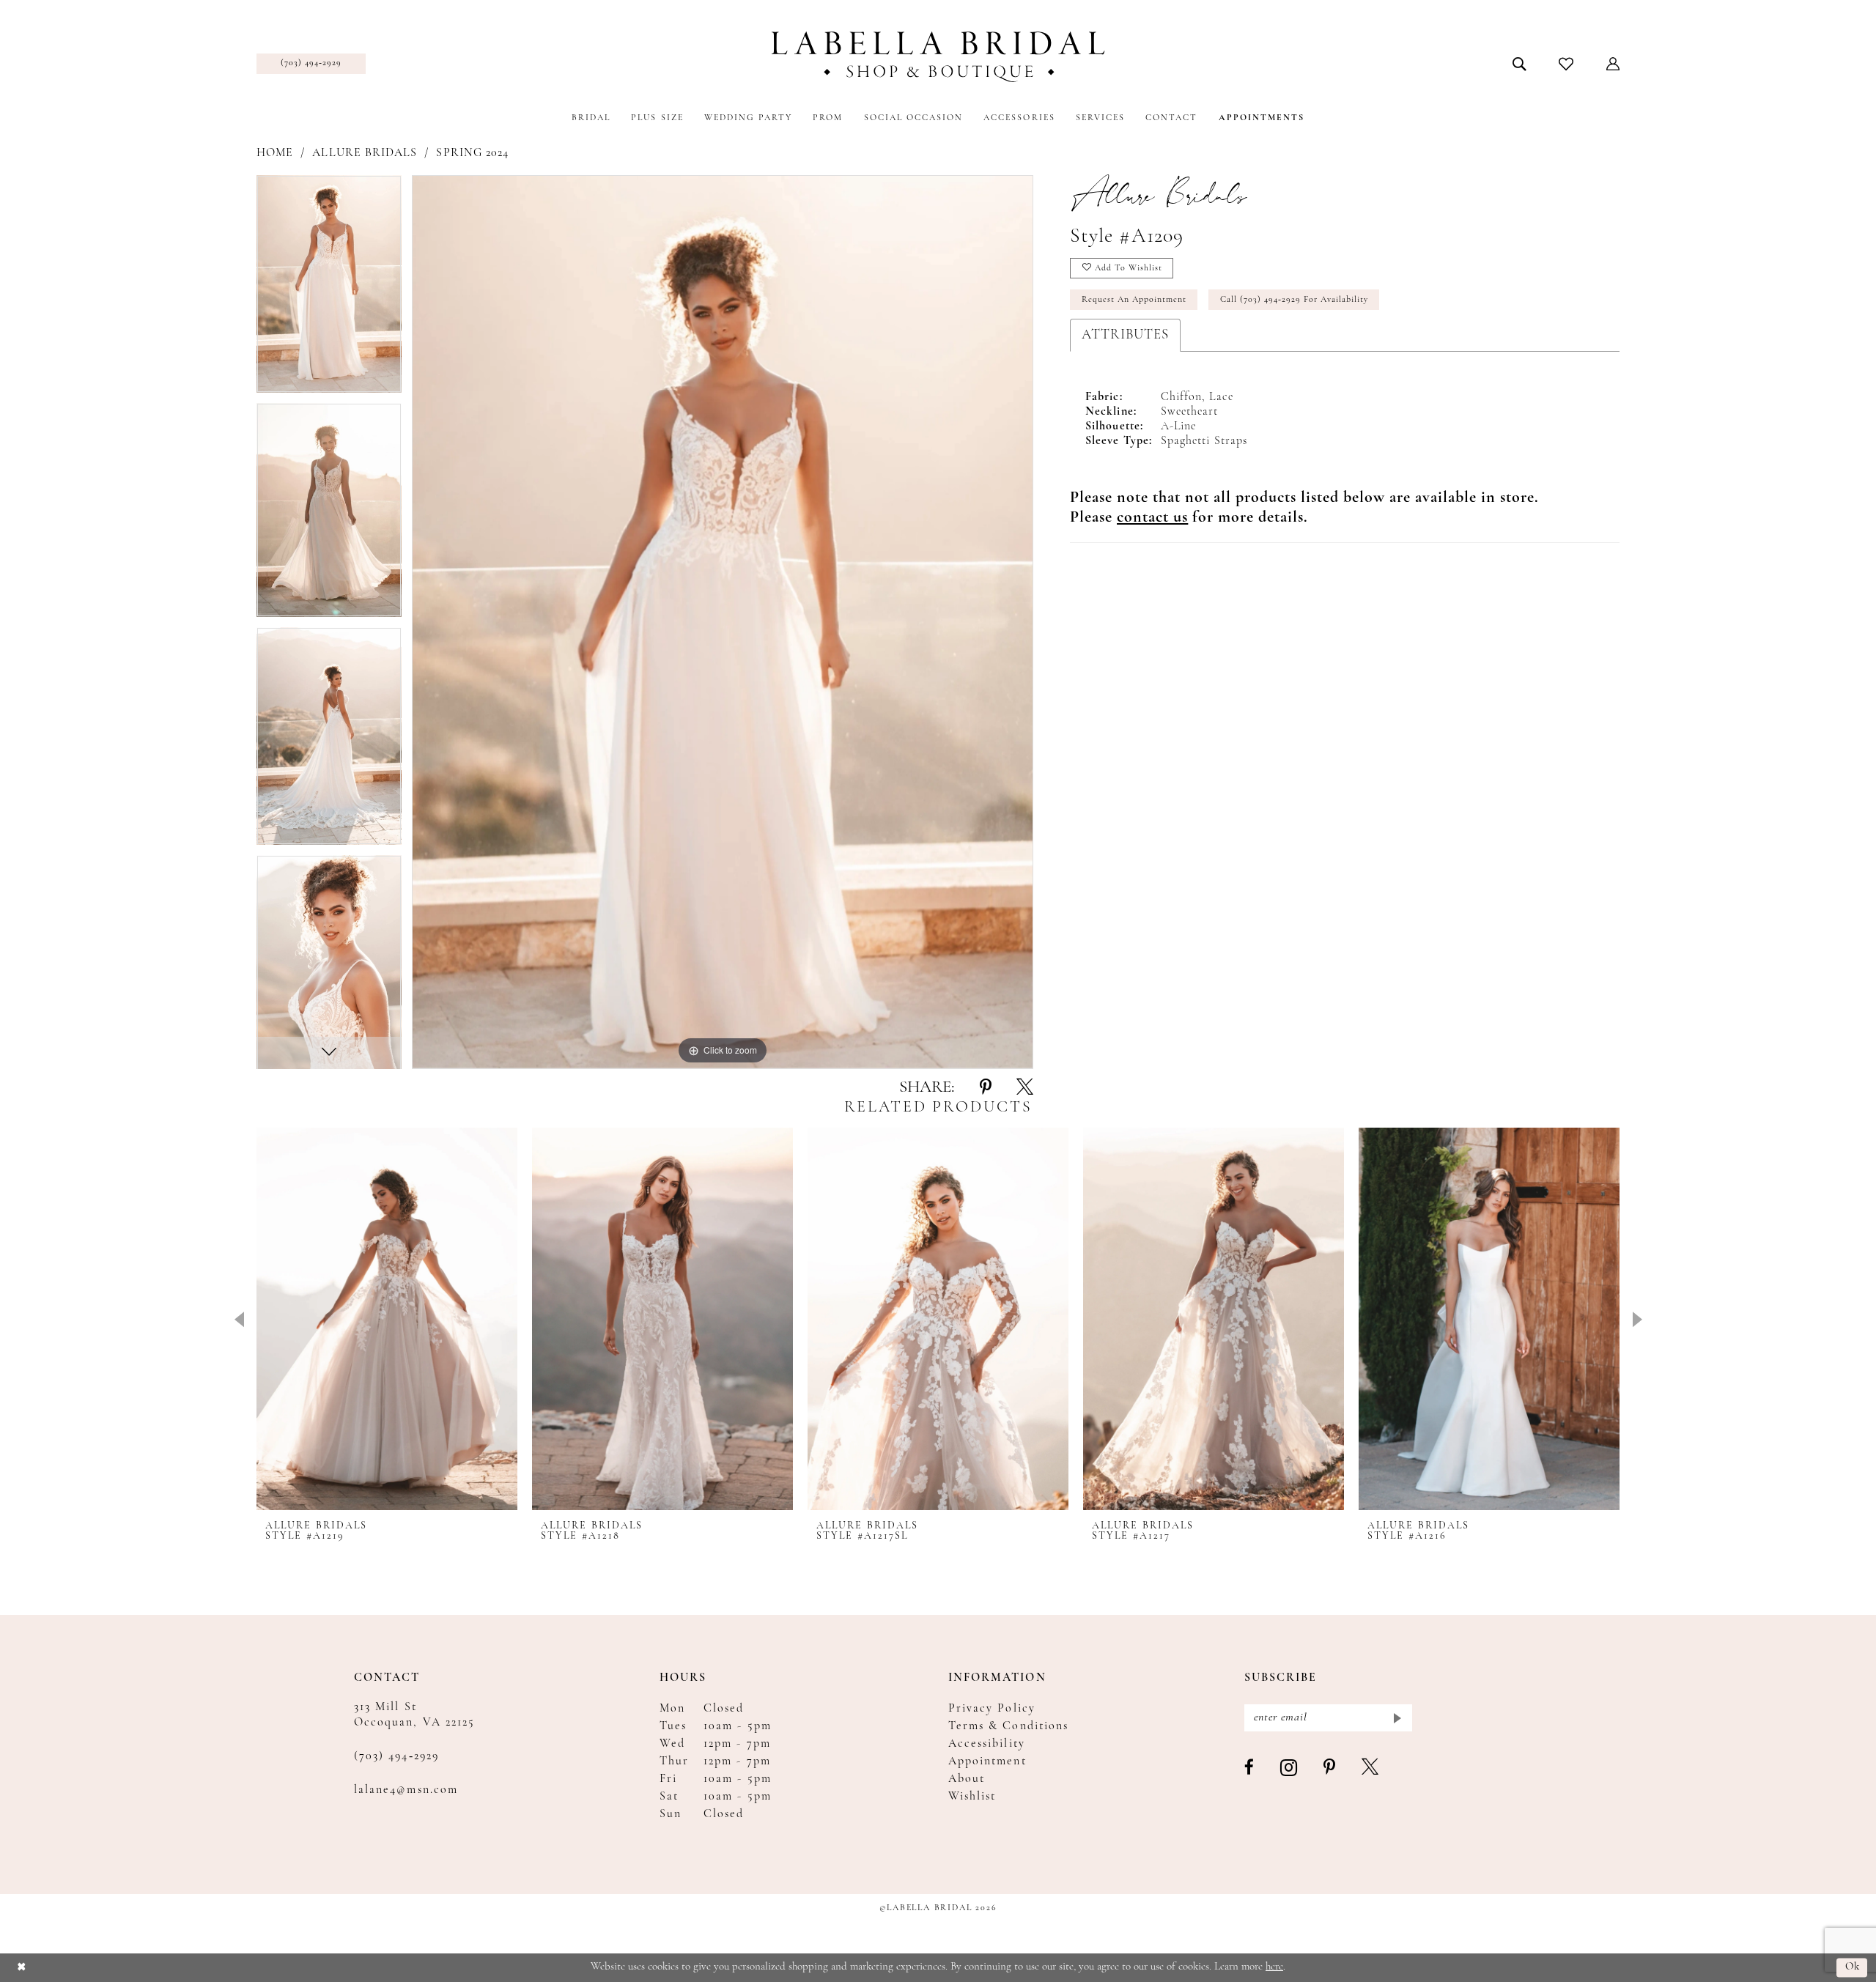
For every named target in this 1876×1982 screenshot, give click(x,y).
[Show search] (1519, 64)
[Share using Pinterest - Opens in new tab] (986, 1088)
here (1274, 1967)
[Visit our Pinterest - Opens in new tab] (1330, 1768)
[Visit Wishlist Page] (1566, 64)
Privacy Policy (992, 1709)
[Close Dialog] (22, 1968)
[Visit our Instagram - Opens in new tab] (1289, 1768)
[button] (1613, 64)
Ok (1853, 1968)
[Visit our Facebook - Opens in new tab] (1250, 1768)
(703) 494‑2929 (396, 1756)
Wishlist (972, 1797)
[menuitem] (311, 64)
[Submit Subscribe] (1396, 1718)
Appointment (987, 1761)
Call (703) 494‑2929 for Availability (1294, 300)
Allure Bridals (365, 153)
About (967, 1779)
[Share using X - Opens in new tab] (1025, 1088)
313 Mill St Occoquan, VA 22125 (414, 1715)
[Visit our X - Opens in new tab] (1371, 1768)
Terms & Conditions (1008, 1726)
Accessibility (987, 1744)
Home (275, 153)
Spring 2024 (472, 153)
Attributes (1125, 335)
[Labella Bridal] (938, 57)
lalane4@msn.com (406, 1790)
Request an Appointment (1134, 300)
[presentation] (387, 1319)
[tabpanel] (329, 289)
